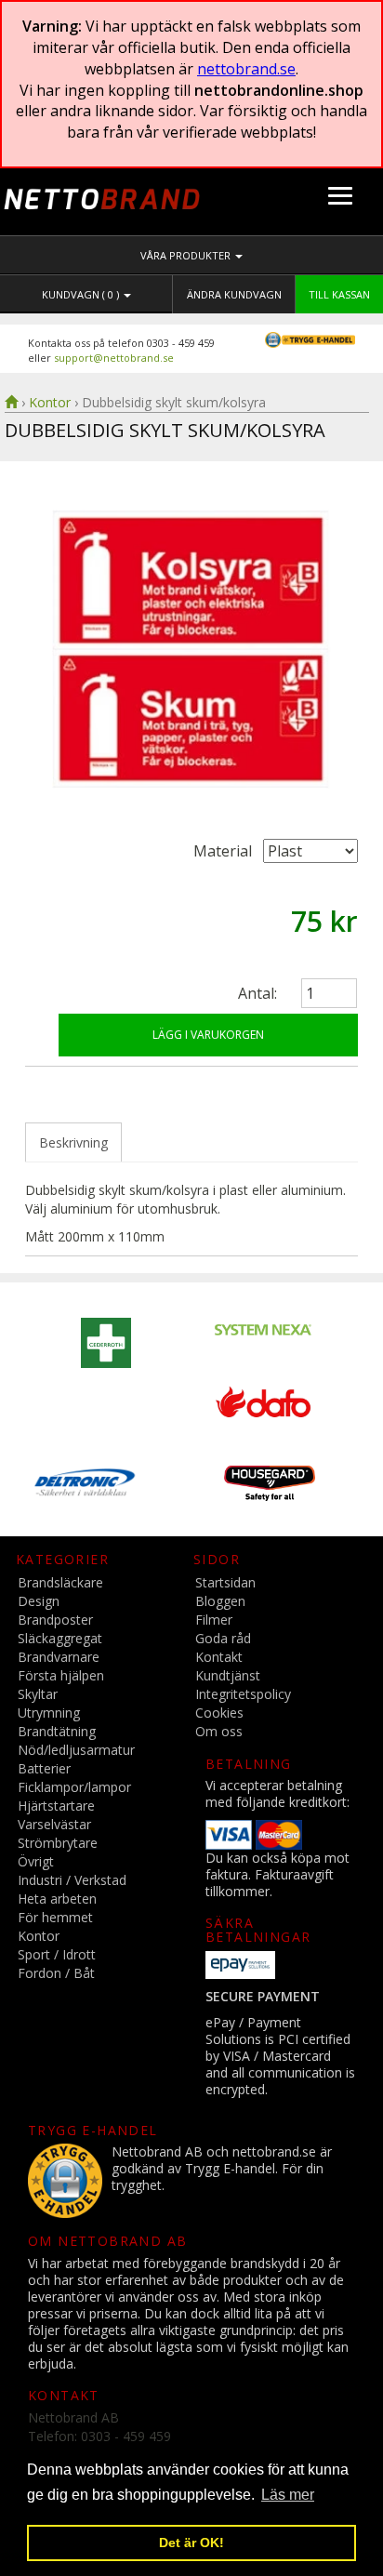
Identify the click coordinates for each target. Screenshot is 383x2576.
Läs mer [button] (288, 2495)
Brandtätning (57, 1731)
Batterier (44, 1768)
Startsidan (225, 1582)
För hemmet (55, 1917)
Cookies (219, 1713)
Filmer (214, 1620)
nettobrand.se (246, 69)
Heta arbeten (57, 1899)
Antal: (258, 993)
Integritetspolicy (243, 1694)
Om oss (219, 1731)
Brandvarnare (59, 1657)
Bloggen (220, 1601)
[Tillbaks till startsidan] (11, 402)
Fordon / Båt (56, 1973)
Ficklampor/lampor (74, 1787)
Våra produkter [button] (187, 255)
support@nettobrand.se (114, 358)
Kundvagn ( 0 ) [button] (82, 294)
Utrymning (49, 1713)
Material (223, 851)
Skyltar (38, 1694)
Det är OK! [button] (191, 2543)
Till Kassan (339, 294)
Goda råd (223, 1638)
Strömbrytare (58, 1843)
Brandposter (55, 1620)
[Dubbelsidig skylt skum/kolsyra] (191, 649)
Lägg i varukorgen (208, 1035)
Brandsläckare (60, 1582)
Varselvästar (54, 1824)
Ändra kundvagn (234, 294)
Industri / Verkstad (72, 1880)
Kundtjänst (228, 1675)
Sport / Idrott (57, 1954)
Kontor (50, 402)
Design (39, 1601)
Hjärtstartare (56, 1806)
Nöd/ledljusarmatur (76, 1750)
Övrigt (36, 1861)
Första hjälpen (61, 1675)
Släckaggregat (60, 1638)
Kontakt (219, 1657)
